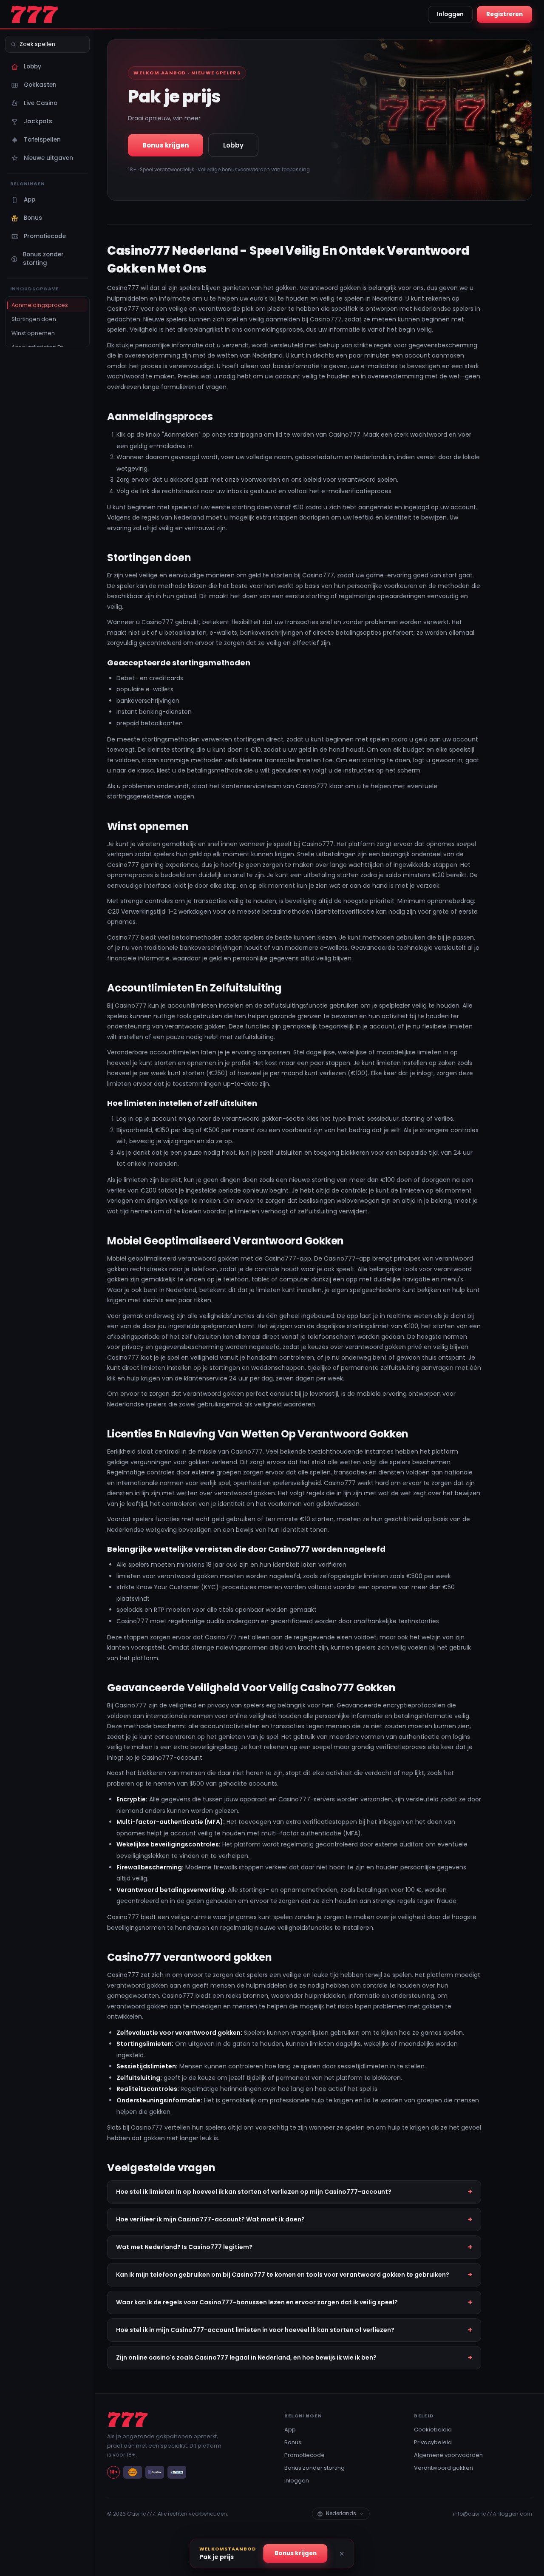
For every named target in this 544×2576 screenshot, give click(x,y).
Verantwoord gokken (443, 2468)
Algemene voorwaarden (448, 2455)
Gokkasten (40, 85)
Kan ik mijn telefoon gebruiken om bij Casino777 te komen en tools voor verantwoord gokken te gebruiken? (283, 2275)
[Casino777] (50, 14)
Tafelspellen (42, 140)
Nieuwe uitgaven (48, 158)
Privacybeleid (433, 2442)
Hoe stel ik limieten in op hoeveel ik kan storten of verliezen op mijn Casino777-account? (254, 2192)
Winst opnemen (33, 333)
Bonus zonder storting (43, 259)
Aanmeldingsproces (40, 305)
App (30, 200)
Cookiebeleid (433, 2430)
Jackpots (38, 121)
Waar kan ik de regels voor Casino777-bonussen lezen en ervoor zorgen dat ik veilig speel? (257, 2302)
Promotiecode (45, 236)
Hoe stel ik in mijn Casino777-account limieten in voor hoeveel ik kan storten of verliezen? (255, 2330)
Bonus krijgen (166, 145)
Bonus (33, 218)
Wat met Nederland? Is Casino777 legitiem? (184, 2247)
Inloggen (450, 14)
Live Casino (41, 103)
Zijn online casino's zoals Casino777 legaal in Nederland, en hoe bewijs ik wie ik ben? (246, 2357)
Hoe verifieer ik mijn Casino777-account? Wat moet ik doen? (210, 2219)
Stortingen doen (34, 319)
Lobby (33, 67)
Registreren (504, 14)
